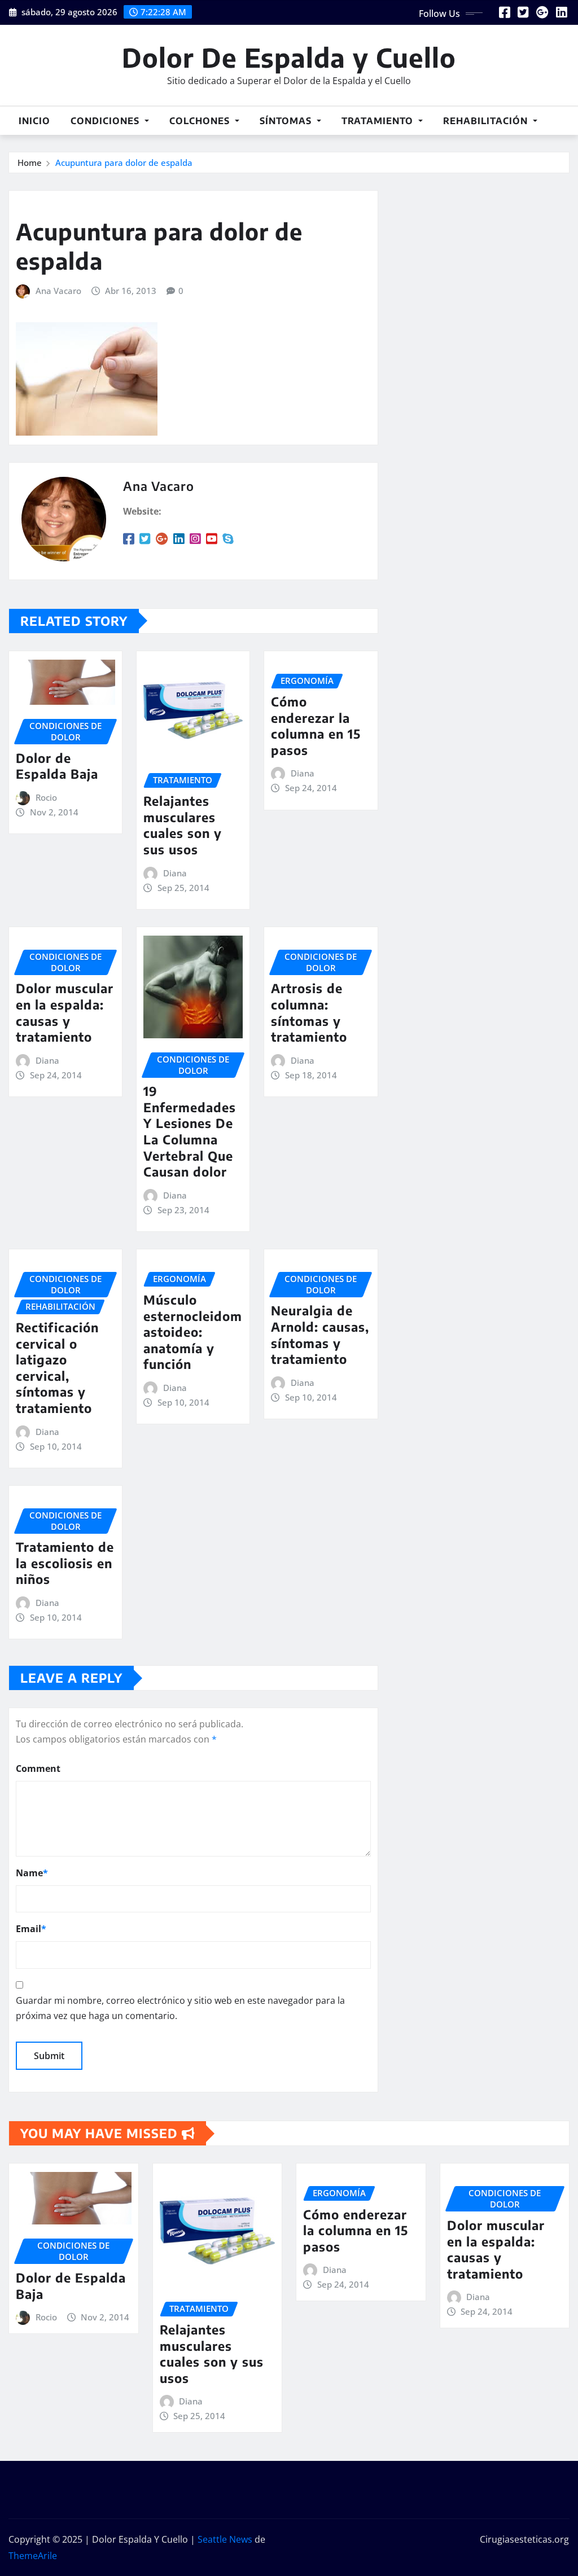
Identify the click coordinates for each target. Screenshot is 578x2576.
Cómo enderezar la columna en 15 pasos (316, 726)
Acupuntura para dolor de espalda (124, 163)
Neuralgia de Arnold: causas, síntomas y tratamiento (320, 1335)
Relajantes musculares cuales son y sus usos (183, 825)
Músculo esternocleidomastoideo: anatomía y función (193, 1332)
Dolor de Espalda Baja (57, 766)
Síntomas (287, 121)
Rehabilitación (487, 121)
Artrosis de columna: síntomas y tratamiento (309, 1012)
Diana (175, 873)
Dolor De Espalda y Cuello (289, 57)
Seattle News (225, 2539)
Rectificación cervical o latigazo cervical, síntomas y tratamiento (57, 1368)
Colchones (201, 121)
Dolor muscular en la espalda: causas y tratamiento (65, 1012)
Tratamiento (379, 121)
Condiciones (106, 121)
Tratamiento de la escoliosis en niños (65, 1563)
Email (31, 1929)
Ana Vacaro (58, 291)
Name (32, 1873)
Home (30, 163)
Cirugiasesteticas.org (524, 2539)
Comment (38, 1768)
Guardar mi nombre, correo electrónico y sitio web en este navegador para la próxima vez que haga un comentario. (180, 2008)
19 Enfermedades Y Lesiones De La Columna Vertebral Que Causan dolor (190, 1131)
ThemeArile (33, 2556)
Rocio (46, 797)
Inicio (34, 121)
